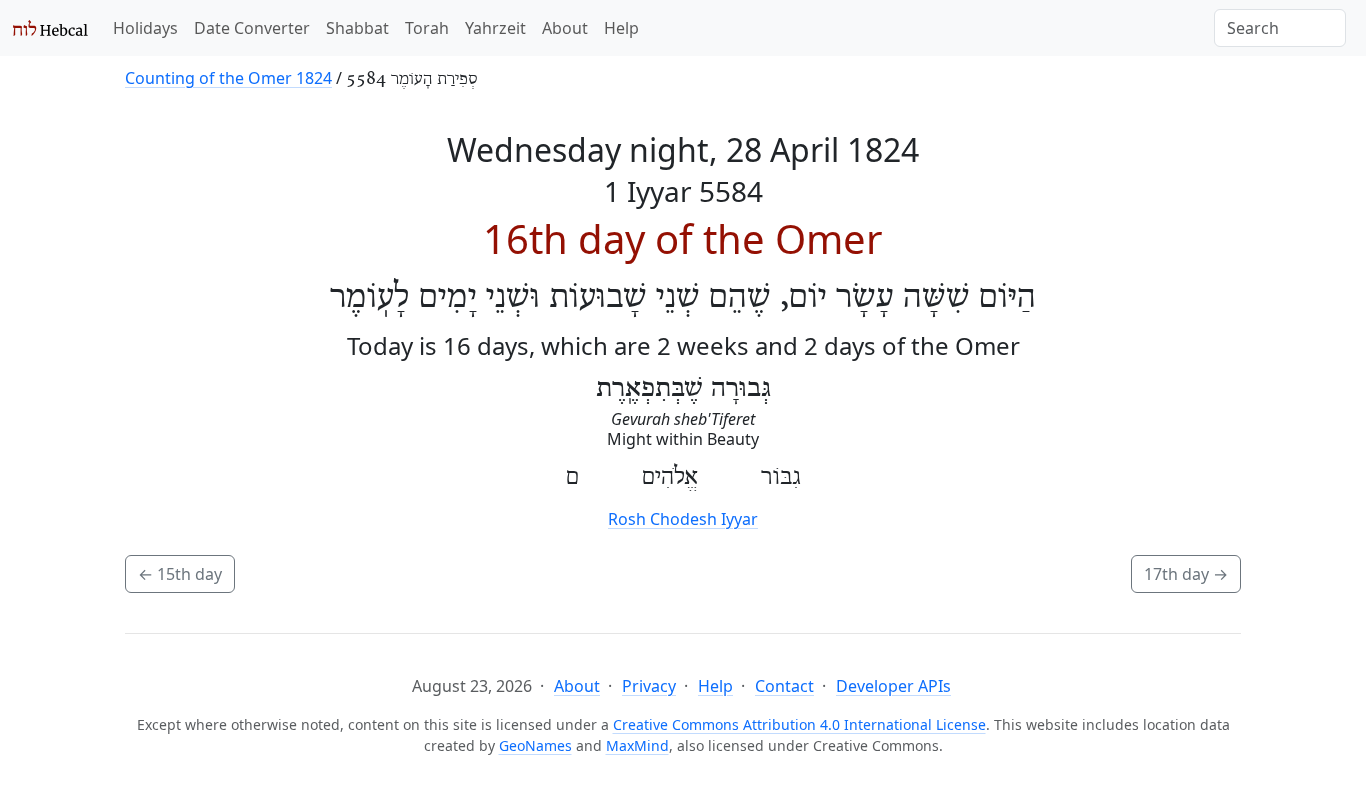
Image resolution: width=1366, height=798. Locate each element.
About (565, 28)
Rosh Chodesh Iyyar (683, 519)
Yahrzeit (495, 28)
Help (621, 28)
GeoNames (535, 745)
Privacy (649, 686)
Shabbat (357, 28)
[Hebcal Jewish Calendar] (50, 28)
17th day (1186, 574)
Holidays (145, 28)
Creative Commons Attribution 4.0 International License (799, 724)
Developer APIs (893, 686)
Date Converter (252, 28)
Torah (427, 28)
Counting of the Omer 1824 (228, 78)
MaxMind (637, 745)
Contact (784, 686)
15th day (180, 574)
